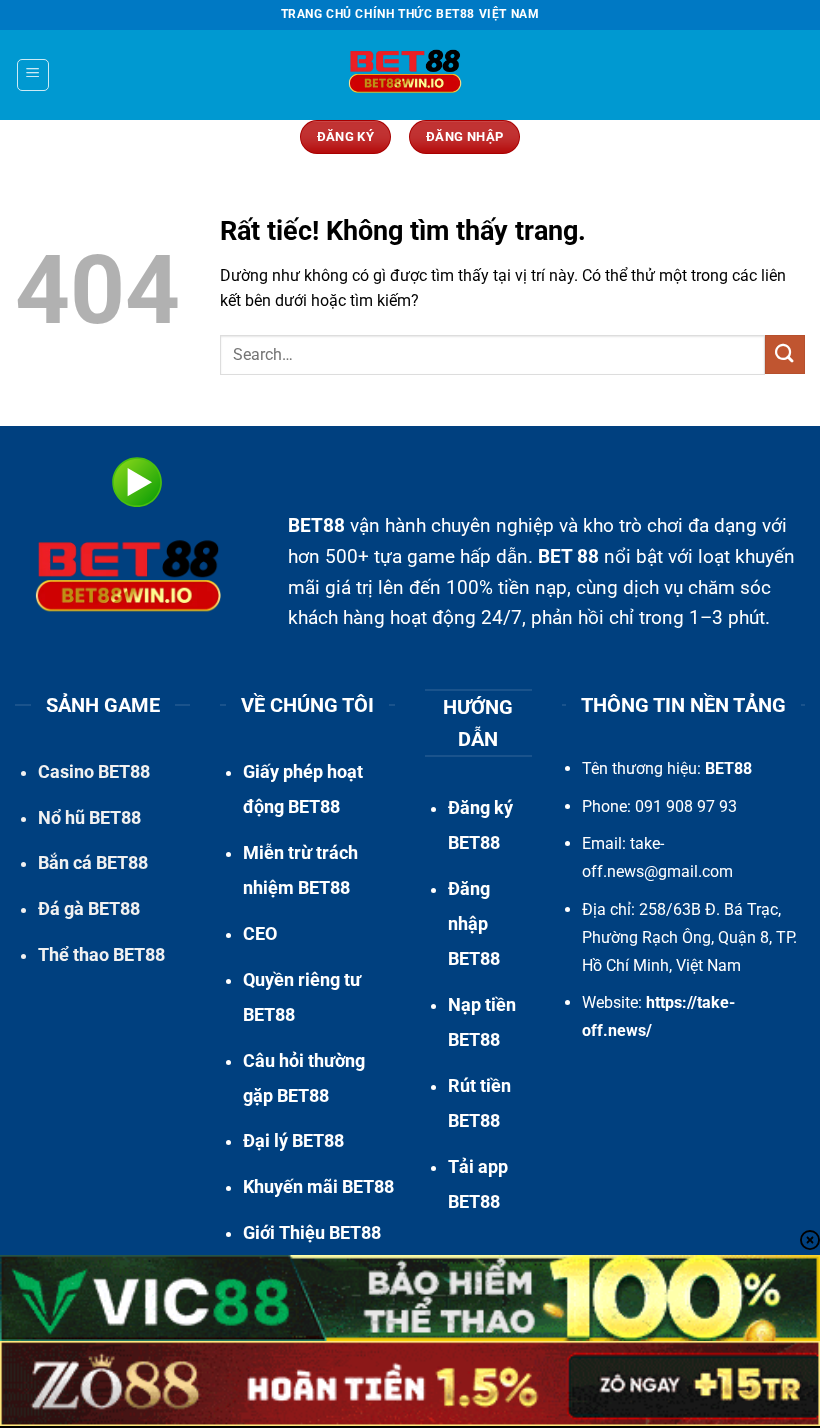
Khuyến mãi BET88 (318, 1187)
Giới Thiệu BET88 (312, 1233)
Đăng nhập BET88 (474, 924)
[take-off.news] (410, 75)
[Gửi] (785, 354)
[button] (33, 75)
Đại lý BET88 (293, 1141)
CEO (260, 934)
